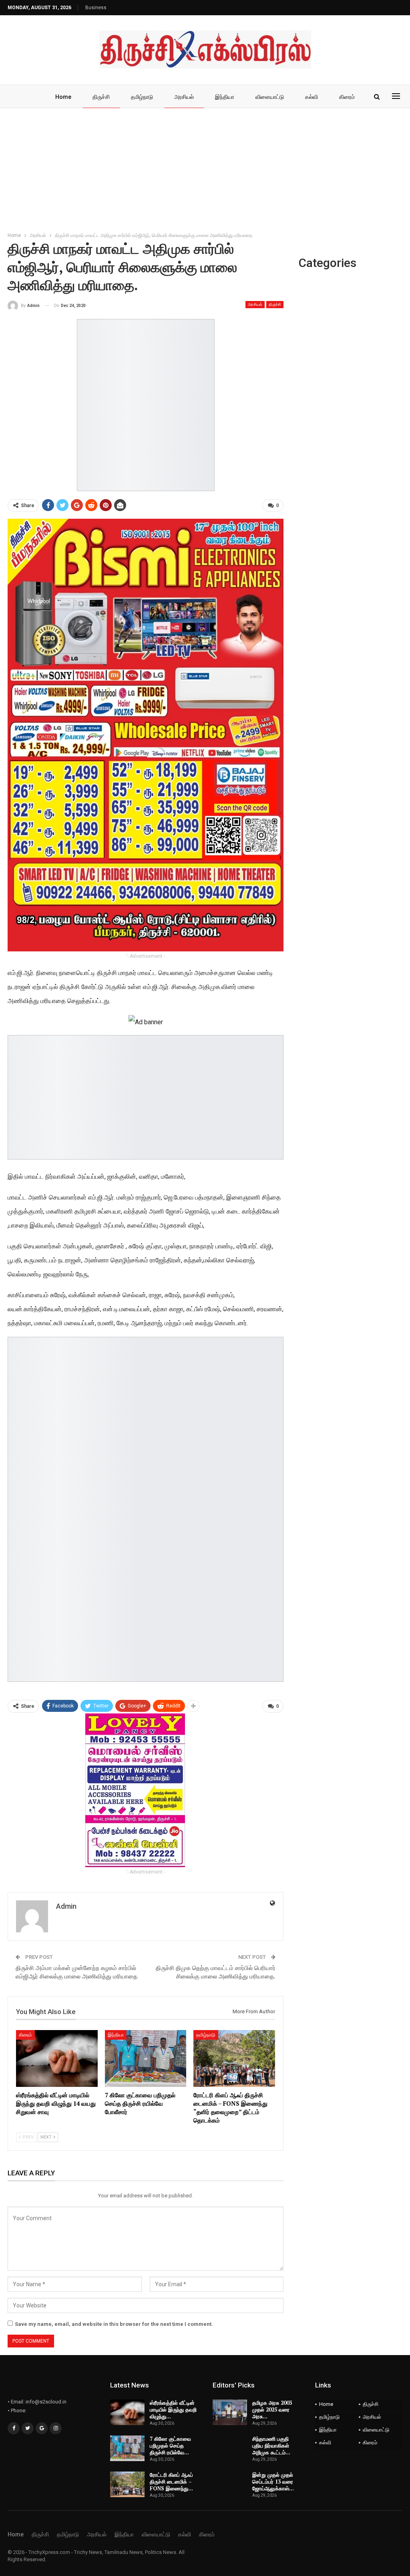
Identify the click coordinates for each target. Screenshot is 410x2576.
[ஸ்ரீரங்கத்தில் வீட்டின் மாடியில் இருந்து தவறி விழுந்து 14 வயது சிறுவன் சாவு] (57, 2059)
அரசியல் (184, 97)
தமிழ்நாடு (142, 97)
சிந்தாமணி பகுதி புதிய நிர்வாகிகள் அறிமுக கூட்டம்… (271, 2446)
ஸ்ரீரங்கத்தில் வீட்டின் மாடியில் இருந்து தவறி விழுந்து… (173, 2409)
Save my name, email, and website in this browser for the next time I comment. (114, 2324)
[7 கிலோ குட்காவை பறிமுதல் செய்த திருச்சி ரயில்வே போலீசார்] (146, 2059)
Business (96, 8)
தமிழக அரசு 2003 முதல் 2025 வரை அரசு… (272, 2409)
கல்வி (312, 97)
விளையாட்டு (270, 97)
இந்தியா (225, 97)
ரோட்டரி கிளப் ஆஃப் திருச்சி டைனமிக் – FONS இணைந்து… (171, 2482)
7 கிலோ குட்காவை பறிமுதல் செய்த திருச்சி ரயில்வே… (170, 2446)
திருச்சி (101, 97)
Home (63, 97)
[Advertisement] (205, 168)
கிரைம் (347, 97)
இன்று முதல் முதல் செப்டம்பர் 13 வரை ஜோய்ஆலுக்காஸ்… (273, 2482)
